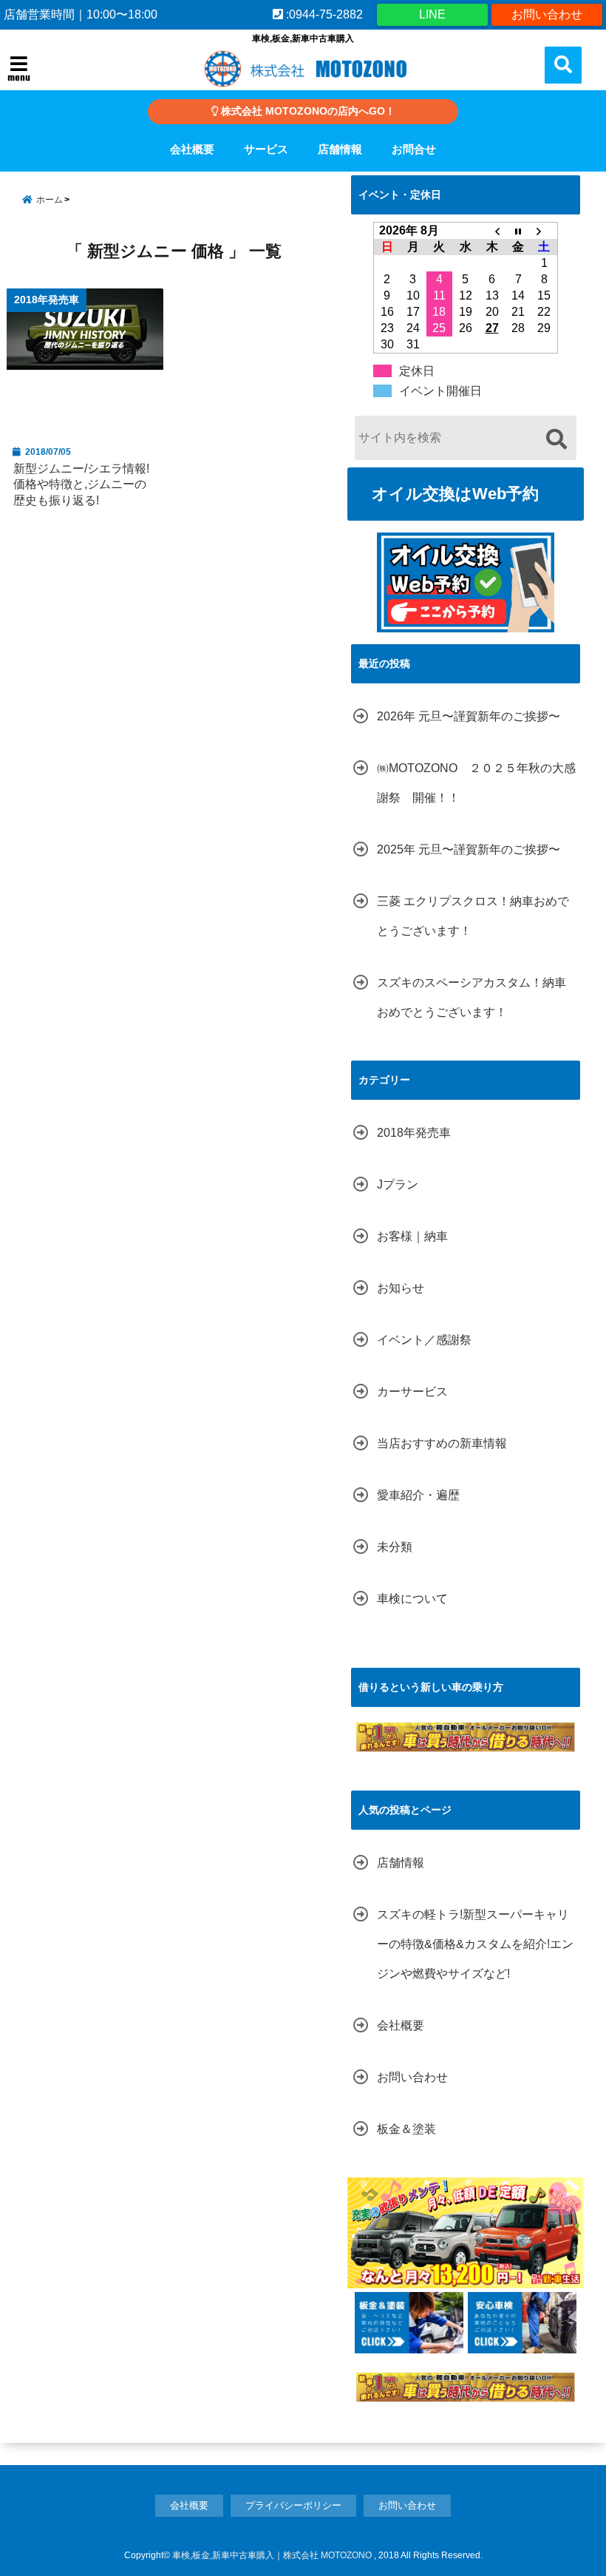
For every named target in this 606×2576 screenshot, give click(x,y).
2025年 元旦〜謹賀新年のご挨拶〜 (469, 849)
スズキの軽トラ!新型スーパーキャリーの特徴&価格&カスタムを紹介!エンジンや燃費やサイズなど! (475, 1944)
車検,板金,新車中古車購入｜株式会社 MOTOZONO (272, 2555)
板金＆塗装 (406, 2129)
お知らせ (401, 1288)
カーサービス (412, 1392)
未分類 (395, 1547)
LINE (432, 14)
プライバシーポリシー (293, 2505)
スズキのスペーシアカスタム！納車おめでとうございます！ (471, 997)
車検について (412, 1599)
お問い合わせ (547, 14)
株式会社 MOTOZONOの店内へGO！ (307, 111)
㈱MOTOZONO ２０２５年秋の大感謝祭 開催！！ (476, 783)
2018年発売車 (414, 1133)
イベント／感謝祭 (424, 1340)
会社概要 (192, 149)
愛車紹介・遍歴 (418, 1495)
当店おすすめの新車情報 (442, 1443)
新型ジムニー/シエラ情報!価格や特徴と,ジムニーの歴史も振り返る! (81, 484)
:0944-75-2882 (323, 14)
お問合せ (414, 149)
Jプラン (398, 1184)
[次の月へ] (545, 231)
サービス (266, 149)
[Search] (556, 440)
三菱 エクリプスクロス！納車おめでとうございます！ (473, 916)
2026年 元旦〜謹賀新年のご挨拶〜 (469, 716)
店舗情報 (340, 149)
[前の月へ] (492, 231)
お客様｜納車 (412, 1236)
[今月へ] (518, 231)
